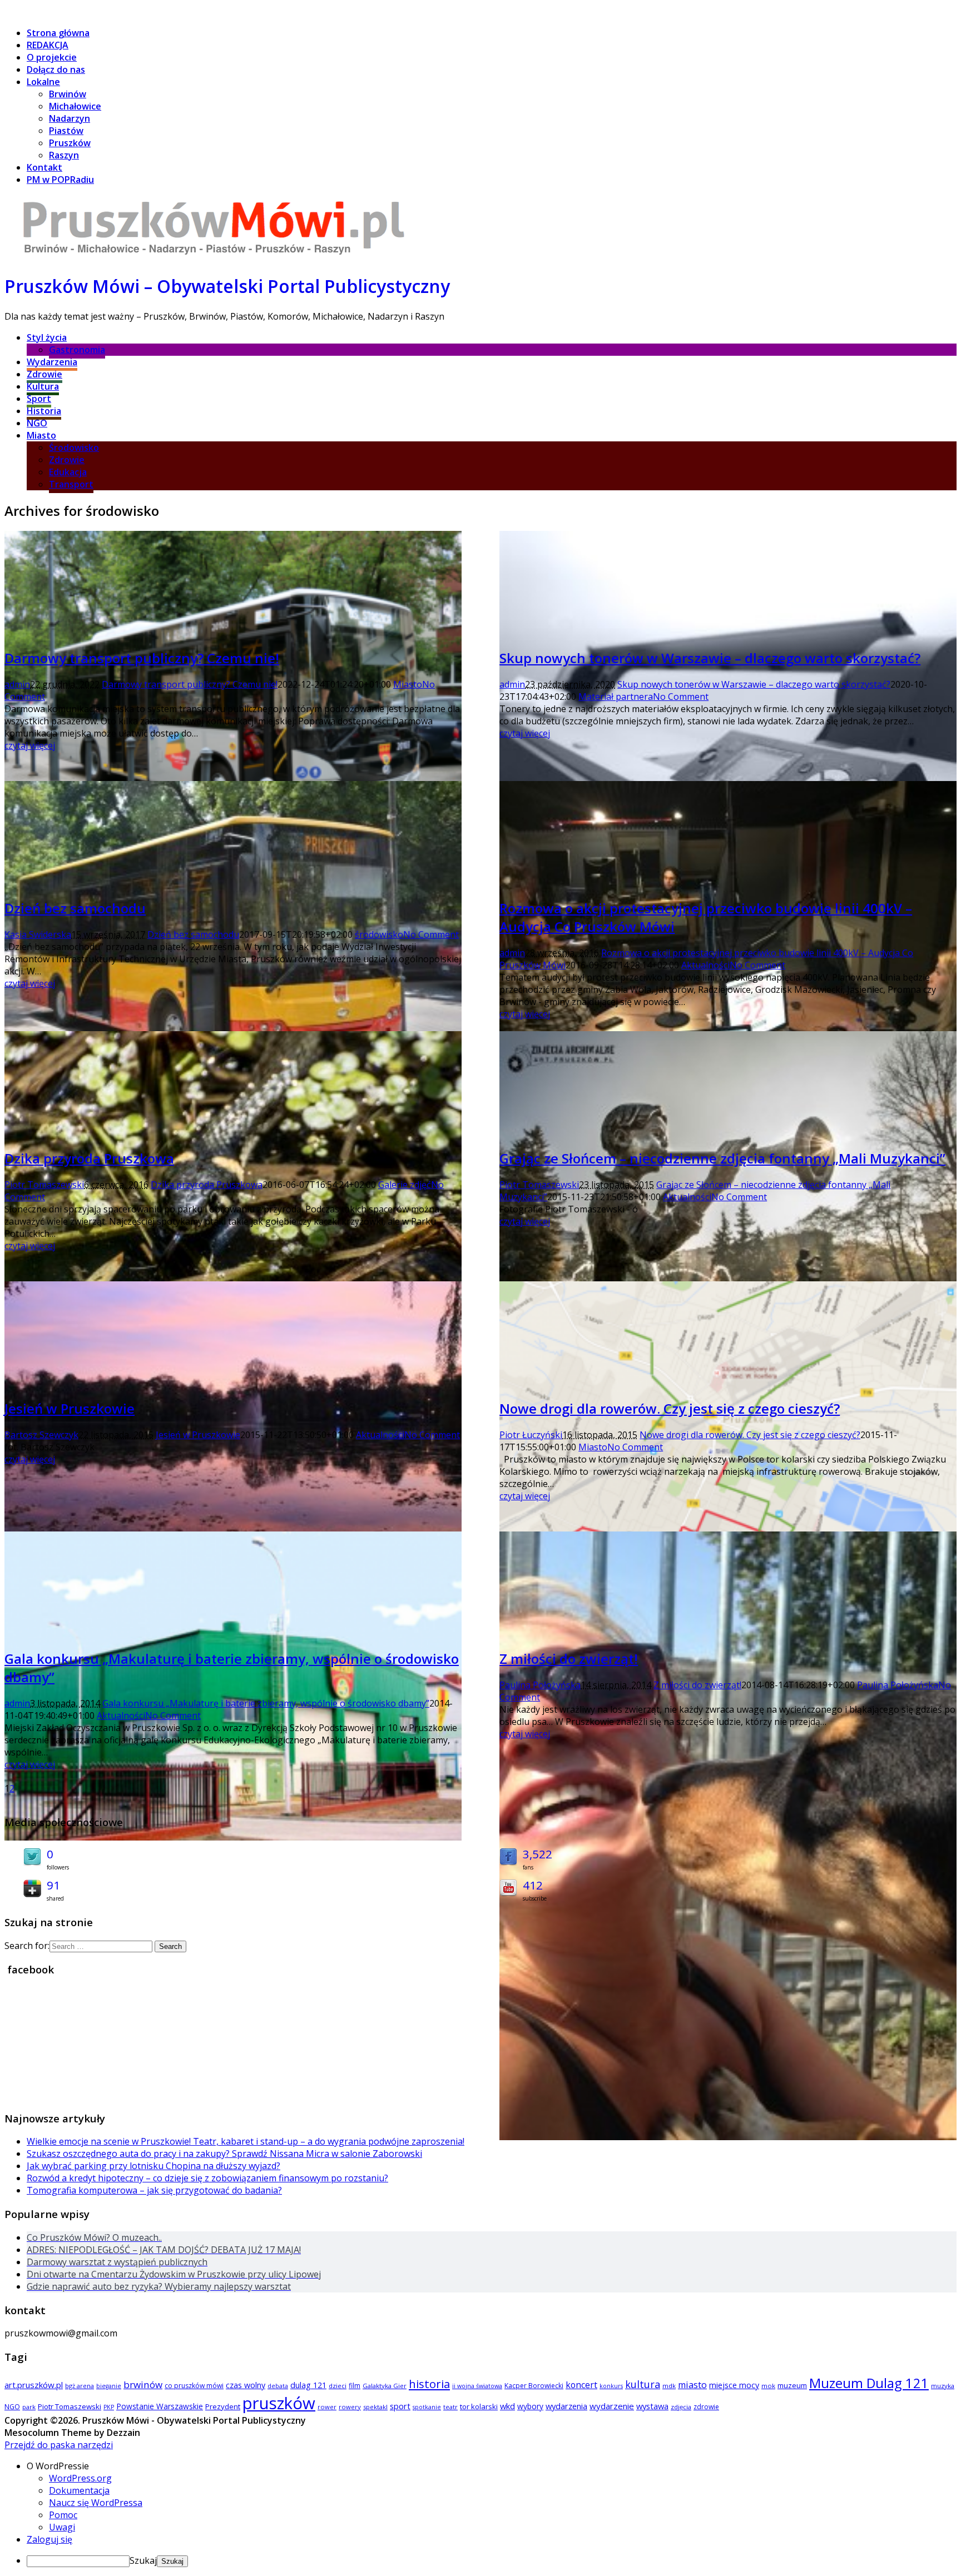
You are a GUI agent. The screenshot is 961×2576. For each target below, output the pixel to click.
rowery (350, 2407)
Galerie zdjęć (405, 1185)
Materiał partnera (616, 697)
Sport (39, 399)
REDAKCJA (48, 45)
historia (429, 2384)
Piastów (66, 131)
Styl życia (47, 337)
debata (278, 2386)
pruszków (279, 2403)
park (29, 2407)
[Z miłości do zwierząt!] (728, 2137)
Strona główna (58, 33)
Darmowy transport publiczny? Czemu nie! (142, 658)
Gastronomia (77, 350)
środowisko (379, 934)
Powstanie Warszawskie (160, 2406)
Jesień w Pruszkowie (70, 1408)
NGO (37, 423)
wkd (507, 2406)
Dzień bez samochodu (75, 908)
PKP (109, 2407)
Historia (44, 411)
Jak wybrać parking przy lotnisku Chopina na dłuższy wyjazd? (153, 2166)
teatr (450, 2407)
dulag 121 (308, 2385)
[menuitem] (492, 2466)
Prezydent (223, 2406)
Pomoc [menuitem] (63, 2515)
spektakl (375, 2407)
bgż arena (80, 2386)
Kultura (43, 386)
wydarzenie (612, 2406)
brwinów (143, 2384)
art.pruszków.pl (34, 2385)
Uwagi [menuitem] (62, 2527)
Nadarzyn (70, 118)
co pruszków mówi (194, 2386)
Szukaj (143, 2560)
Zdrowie (44, 374)
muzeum (792, 2385)
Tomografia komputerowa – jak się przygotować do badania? (154, 2190)
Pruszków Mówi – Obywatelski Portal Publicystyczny (227, 286)
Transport (71, 484)
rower (327, 2407)
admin (17, 684)
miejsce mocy (734, 2385)
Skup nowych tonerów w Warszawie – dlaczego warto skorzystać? (710, 658)
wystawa (652, 2406)
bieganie (109, 2386)
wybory (530, 2406)
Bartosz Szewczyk (41, 1435)
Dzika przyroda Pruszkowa (89, 1158)
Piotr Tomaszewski (44, 1185)
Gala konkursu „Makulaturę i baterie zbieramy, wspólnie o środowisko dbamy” (266, 1703)
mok (768, 2386)
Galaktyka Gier (385, 2386)
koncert (581, 2385)
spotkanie (427, 2407)
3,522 (538, 1854)
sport (400, 2406)
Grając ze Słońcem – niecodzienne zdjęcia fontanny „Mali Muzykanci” (722, 1158)
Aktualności (705, 965)
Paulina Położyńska (540, 1685)
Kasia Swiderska (38, 934)
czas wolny (246, 2385)
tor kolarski (479, 2406)
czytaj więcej (30, 745)
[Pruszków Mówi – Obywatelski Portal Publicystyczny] (213, 256)
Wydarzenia (52, 362)
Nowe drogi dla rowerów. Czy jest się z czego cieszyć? (670, 1408)
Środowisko (74, 447)
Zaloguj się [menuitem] (49, 2539)
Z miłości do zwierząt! (569, 1659)
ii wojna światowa (477, 2386)
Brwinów (68, 94)
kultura (643, 2384)
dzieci (338, 2386)
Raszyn (64, 155)
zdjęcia (681, 2407)
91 (53, 1885)
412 (533, 1885)
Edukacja (68, 472)
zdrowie (706, 2407)
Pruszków (70, 143)
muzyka (943, 2386)
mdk (669, 2386)
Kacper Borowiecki (534, 2386)
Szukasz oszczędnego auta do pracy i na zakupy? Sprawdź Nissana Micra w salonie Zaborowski (224, 2154)
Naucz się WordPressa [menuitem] (96, 2503)
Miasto (41, 435)
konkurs (611, 2386)
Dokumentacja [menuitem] (79, 2490)
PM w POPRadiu (60, 180)
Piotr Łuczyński (531, 1435)
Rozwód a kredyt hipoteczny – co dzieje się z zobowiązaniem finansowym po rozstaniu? (207, 2178)
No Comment (681, 697)
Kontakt (44, 167)
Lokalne (43, 82)
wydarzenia (566, 2406)
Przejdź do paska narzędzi (59, 2445)
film (355, 2386)
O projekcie (52, 57)
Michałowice (75, 106)
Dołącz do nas (56, 69)
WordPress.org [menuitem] (80, 2478)
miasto (692, 2385)
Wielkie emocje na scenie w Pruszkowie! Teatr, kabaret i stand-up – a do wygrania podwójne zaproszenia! (246, 2141)
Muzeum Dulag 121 (869, 2383)
